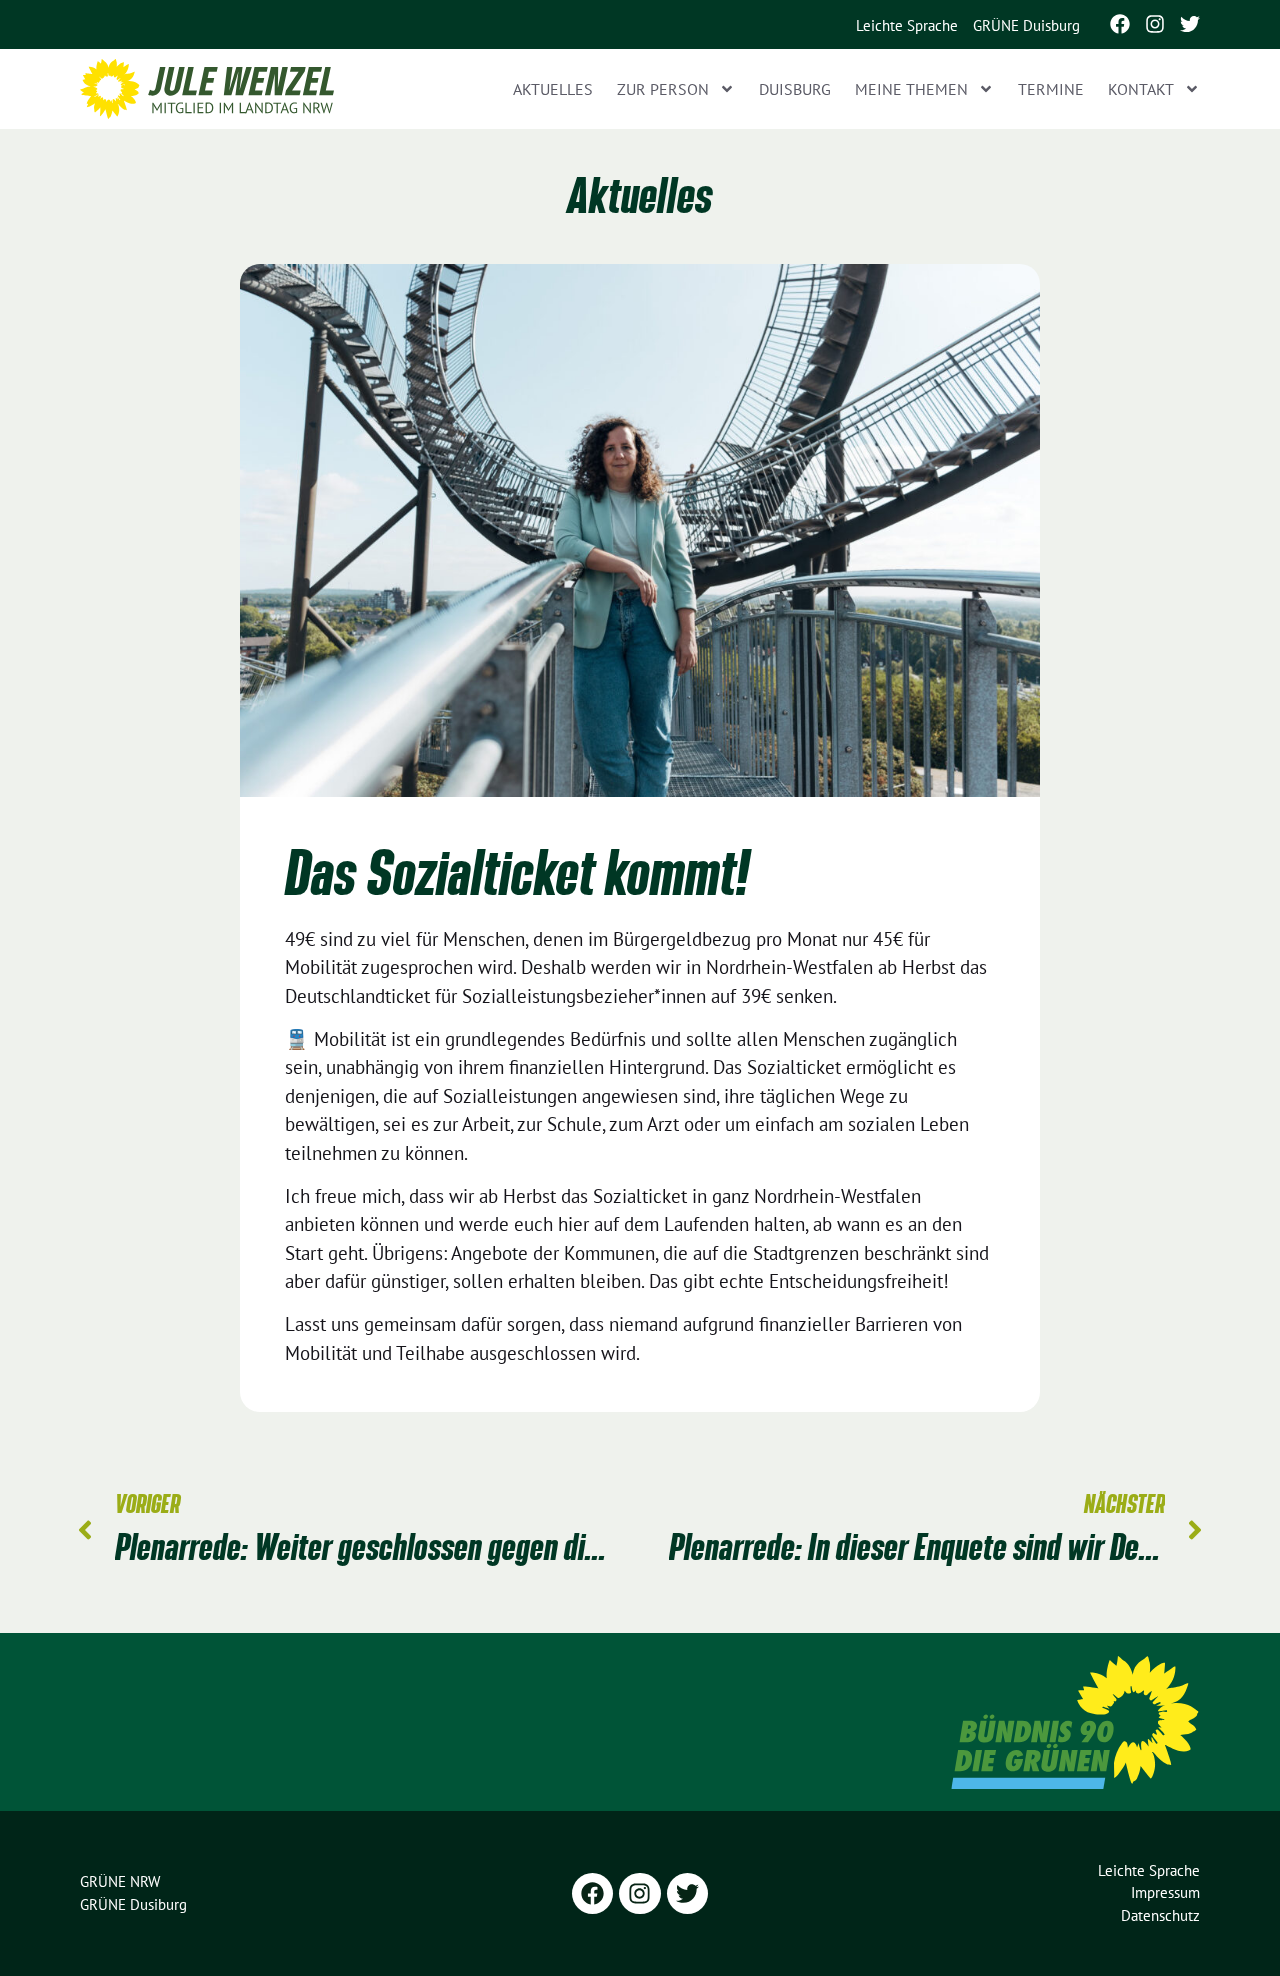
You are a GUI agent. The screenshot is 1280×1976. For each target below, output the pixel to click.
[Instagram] (1155, 24)
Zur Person (663, 89)
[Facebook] (1120, 24)
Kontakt (1141, 89)
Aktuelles (553, 89)
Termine (1051, 89)
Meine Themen (911, 89)
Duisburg (795, 89)
